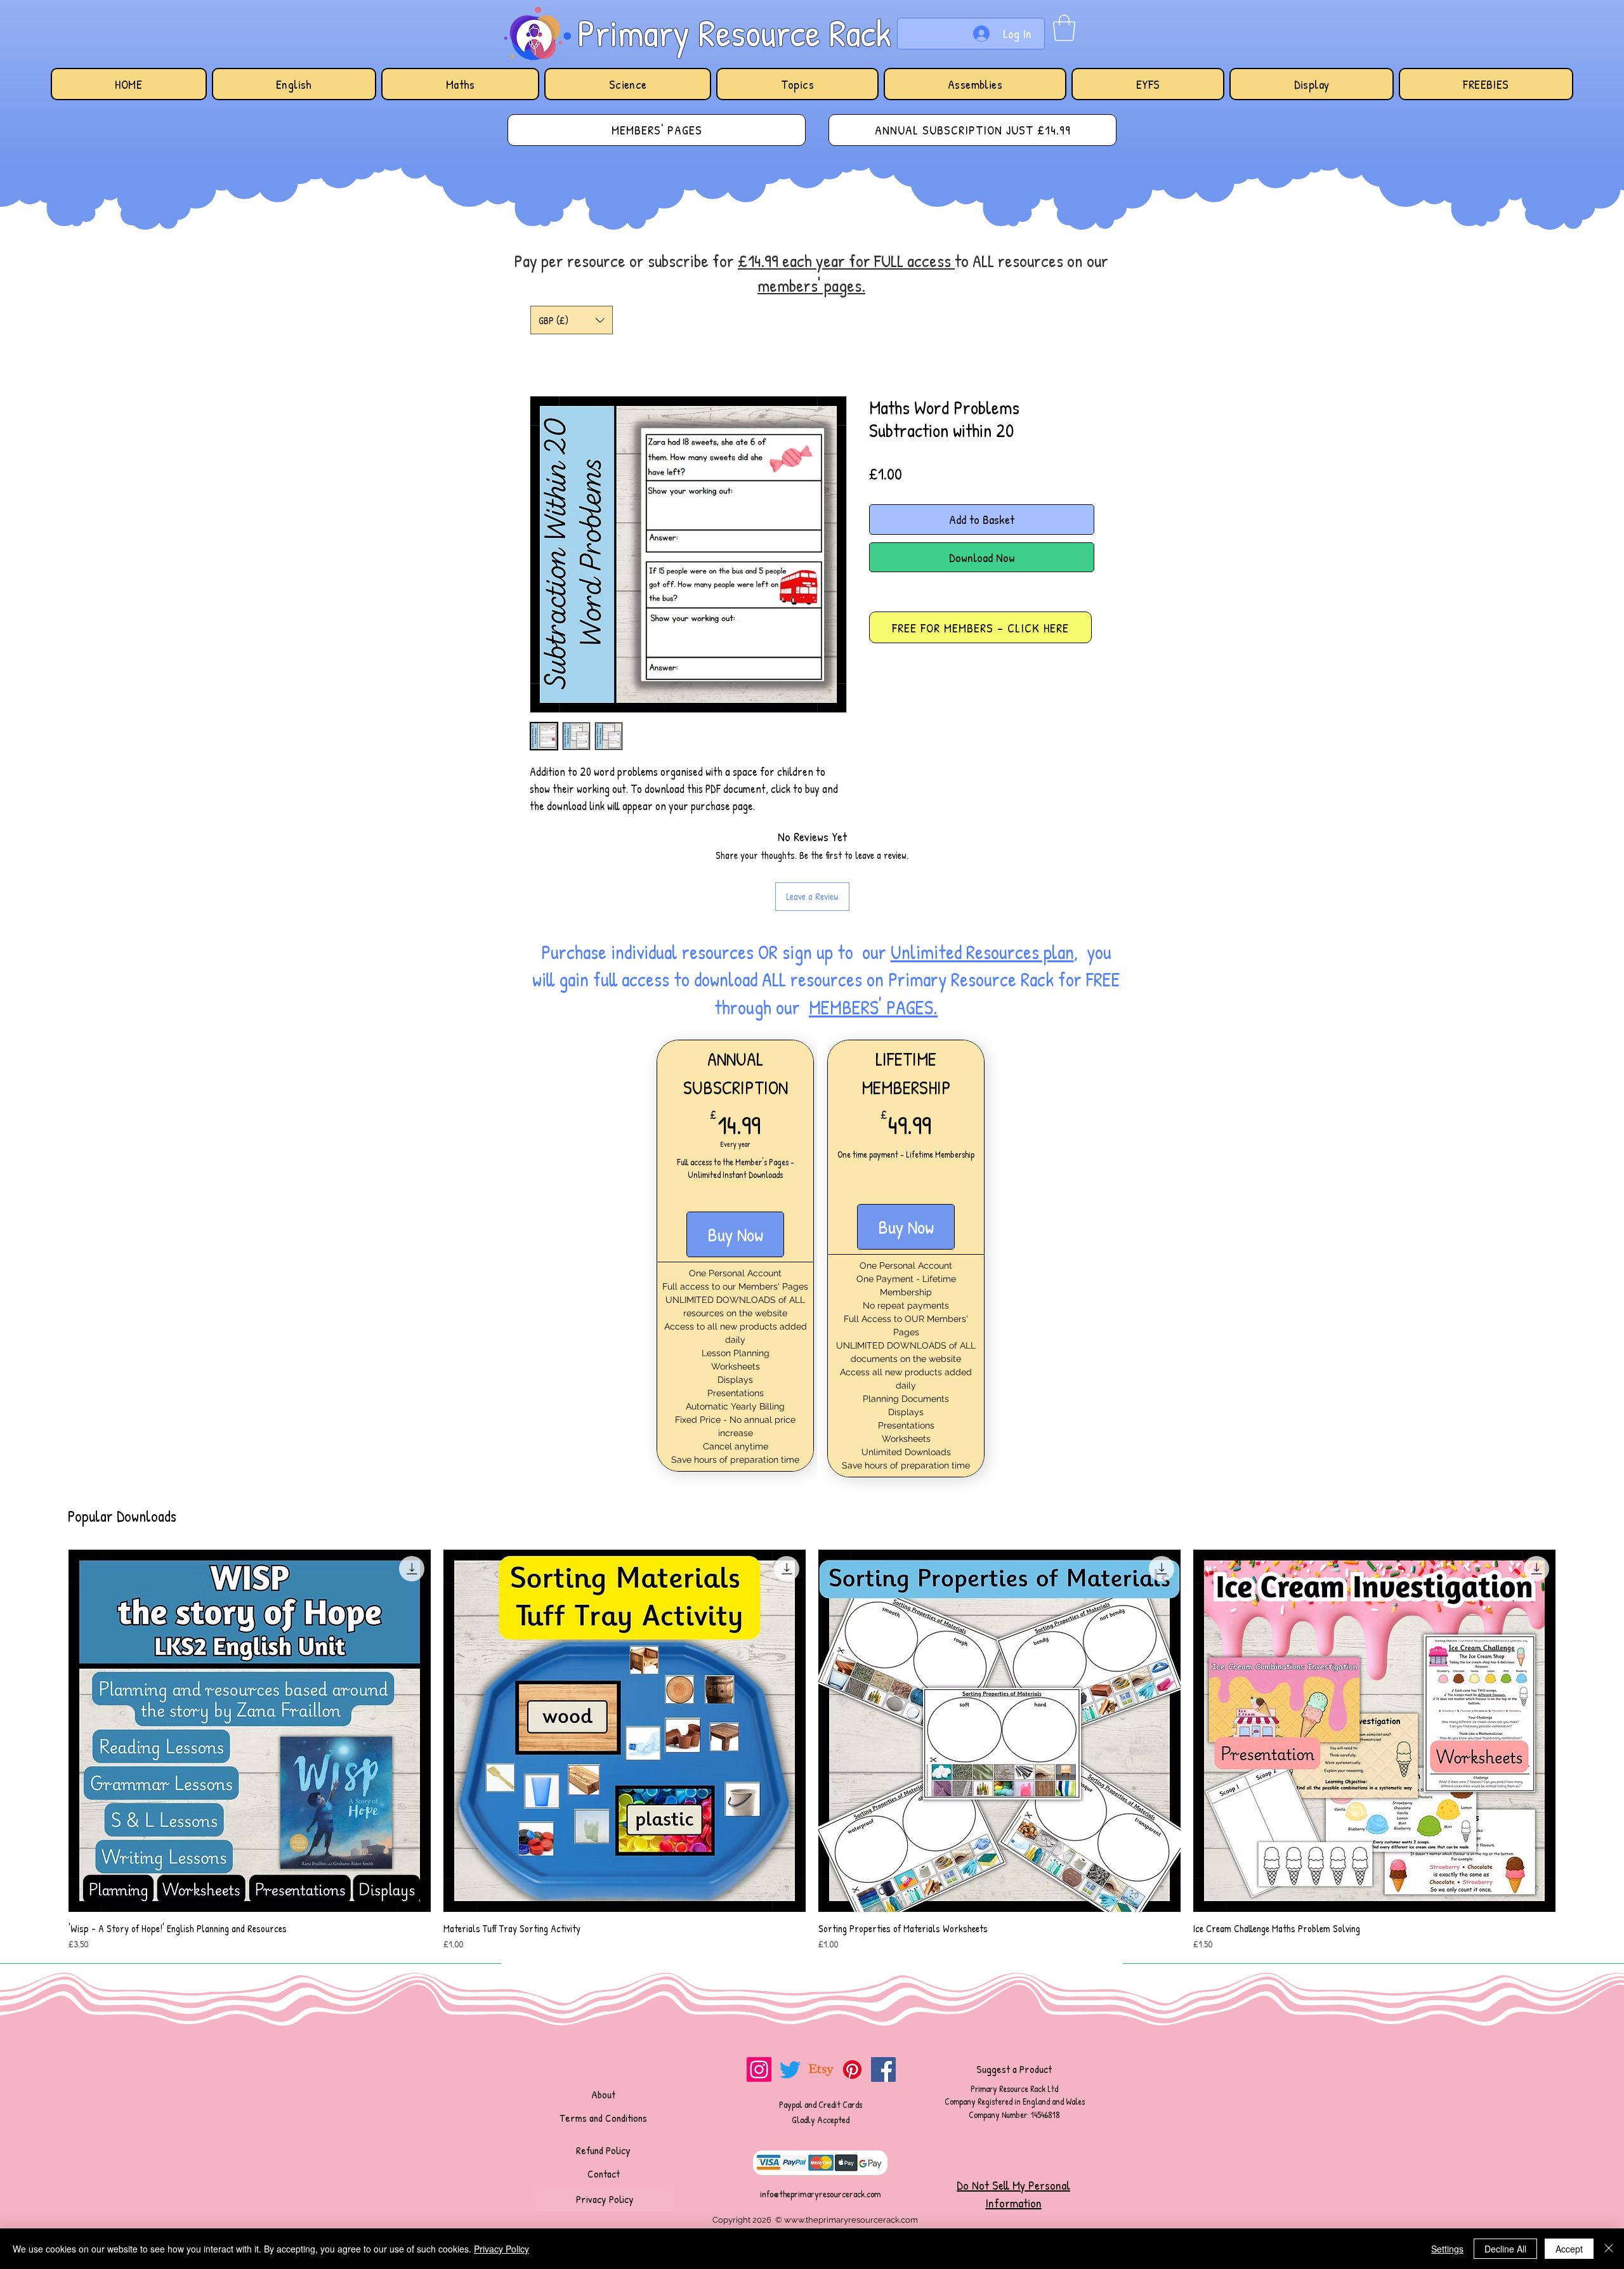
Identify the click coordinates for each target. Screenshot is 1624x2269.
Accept (1569, 2249)
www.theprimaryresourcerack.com (851, 2220)
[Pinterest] (852, 2070)
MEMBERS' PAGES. (873, 1007)
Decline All (1505, 2249)
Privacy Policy (501, 2249)
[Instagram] (759, 2070)
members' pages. (811, 285)
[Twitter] (790, 2070)
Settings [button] (1447, 2249)
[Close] (1609, 2249)
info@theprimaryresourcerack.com (821, 2194)
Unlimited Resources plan (982, 952)
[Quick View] (250, 1731)
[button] (1064, 28)
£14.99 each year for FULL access (846, 261)
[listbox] (572, 320)
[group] (812, 1751)
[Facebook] (883, 2070)
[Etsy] (821, 2070)
